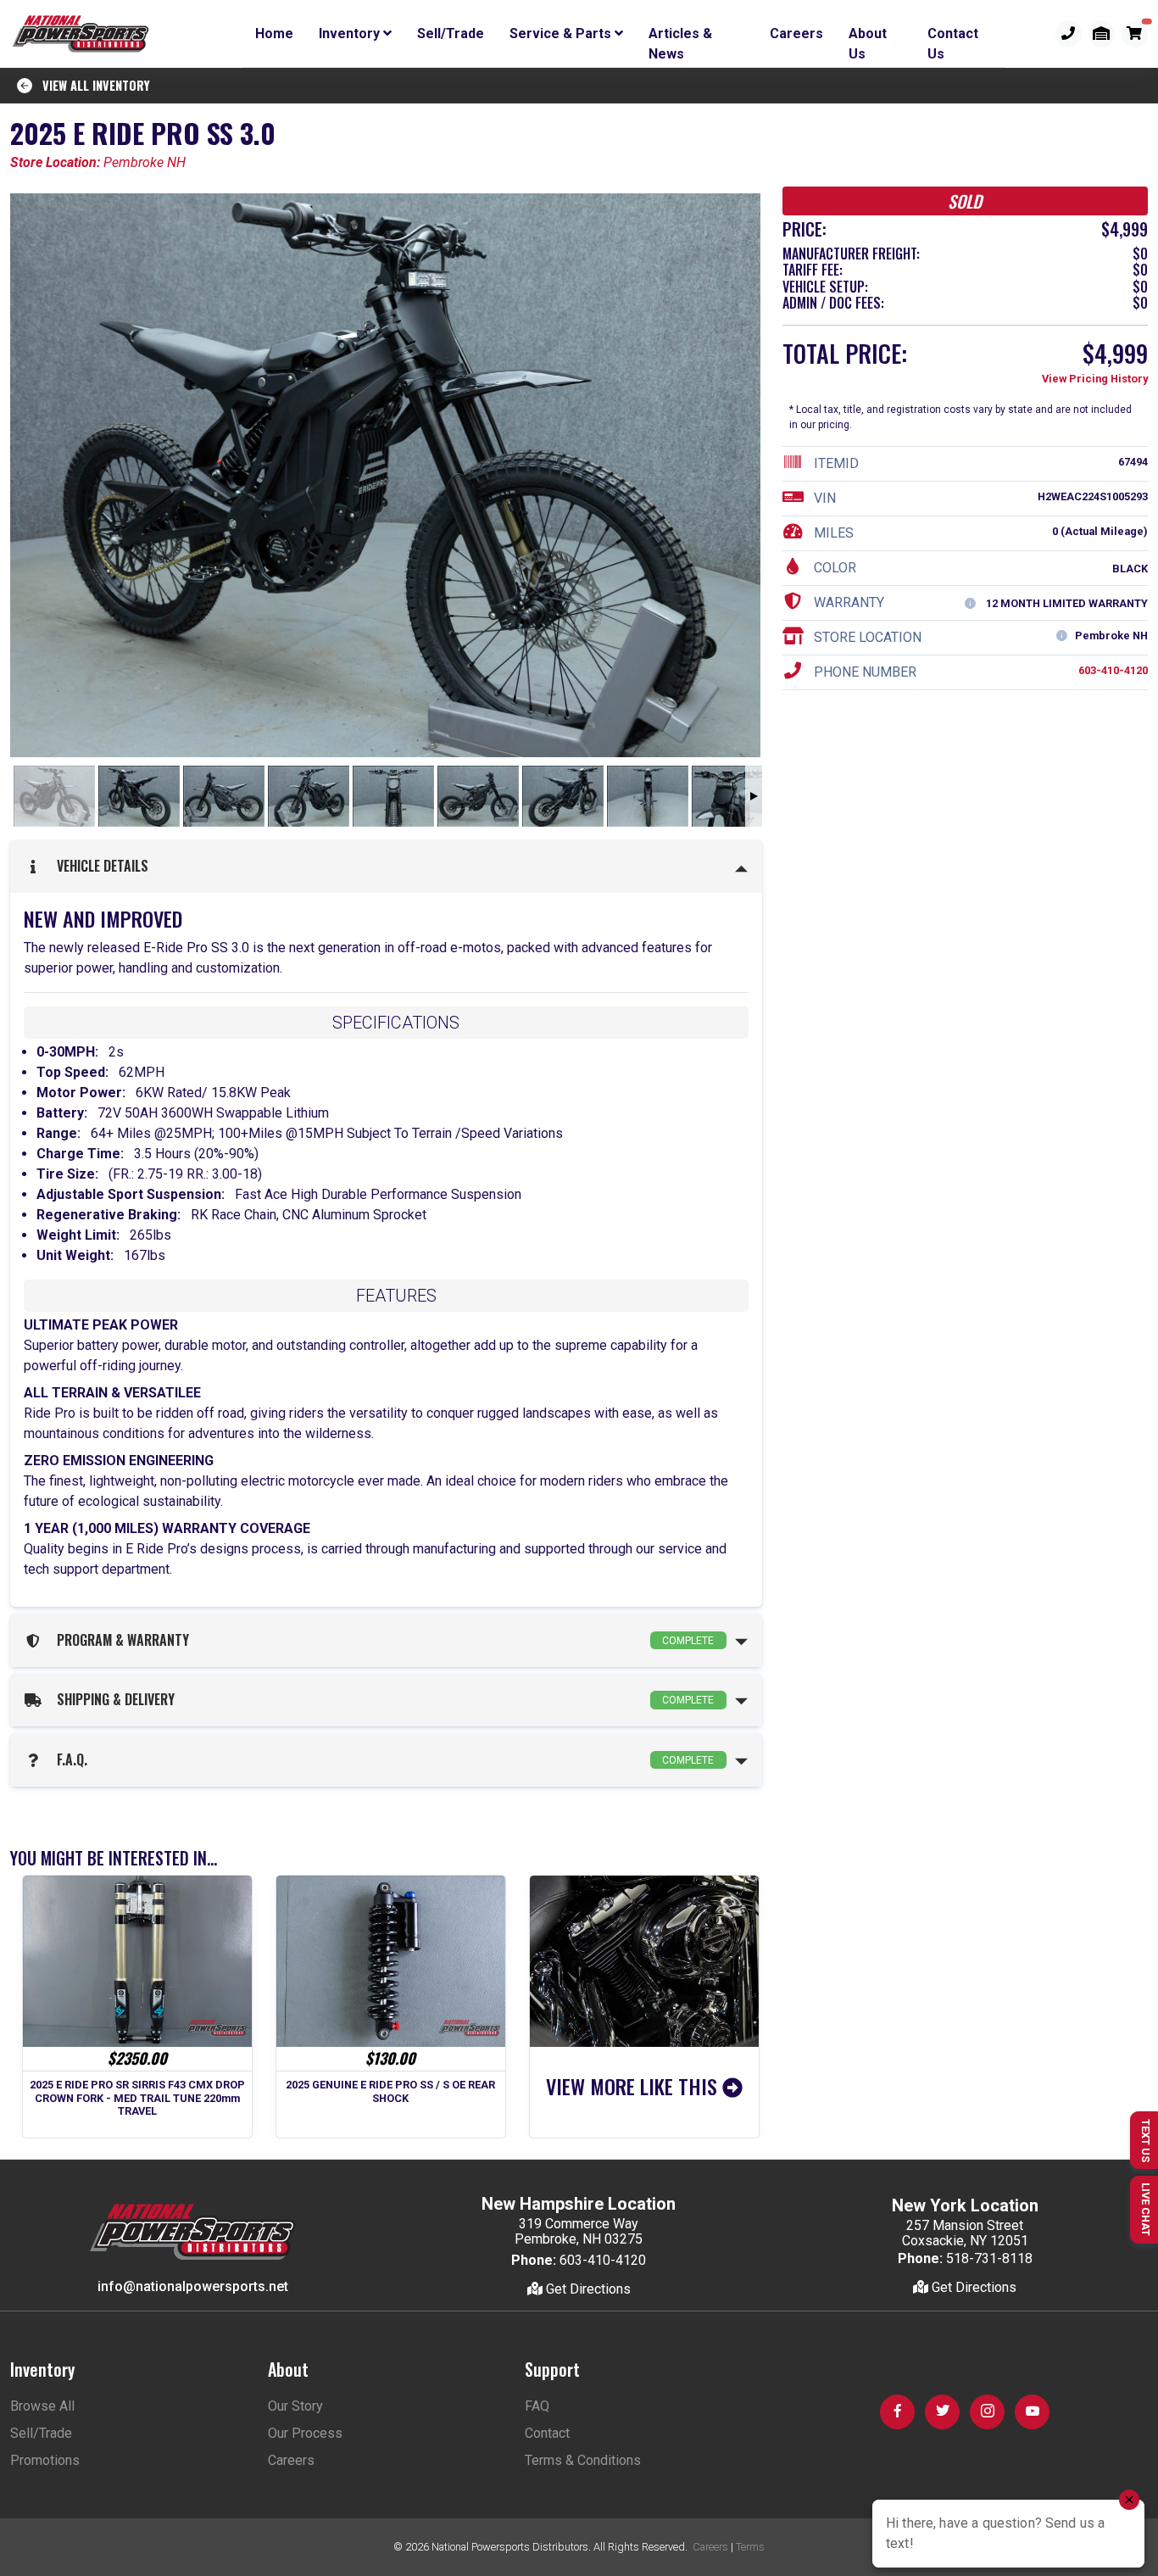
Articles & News (680, 36)
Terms (750, 2547)
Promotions (45, 2460)
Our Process (305, 2433)
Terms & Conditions (583, 2460)
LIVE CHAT (1146, 2209)
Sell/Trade (451, 33)
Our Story (295, 2406)
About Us (868, 36)
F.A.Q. (382, 1759)
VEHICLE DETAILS (99, 866)
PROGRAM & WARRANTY (382, 1640)
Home (274, 33)
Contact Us (953, 36)
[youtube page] (1032, 2412)
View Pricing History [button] (1095, 379)
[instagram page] (987, 2412)
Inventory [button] (351, 33)
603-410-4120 (1113, 670)
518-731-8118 (989, 2258)
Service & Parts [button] (562, 33)
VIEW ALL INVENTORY (91, 85)
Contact (547, 2433)
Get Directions (587, 2289)
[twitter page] (942, 2412)
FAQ (537, 2406)
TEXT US (1146, 2141)
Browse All (42, 2406)
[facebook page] (897, 2412)
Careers (796, 33)
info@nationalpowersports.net (193, 2286)
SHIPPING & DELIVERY (382, 1699)
